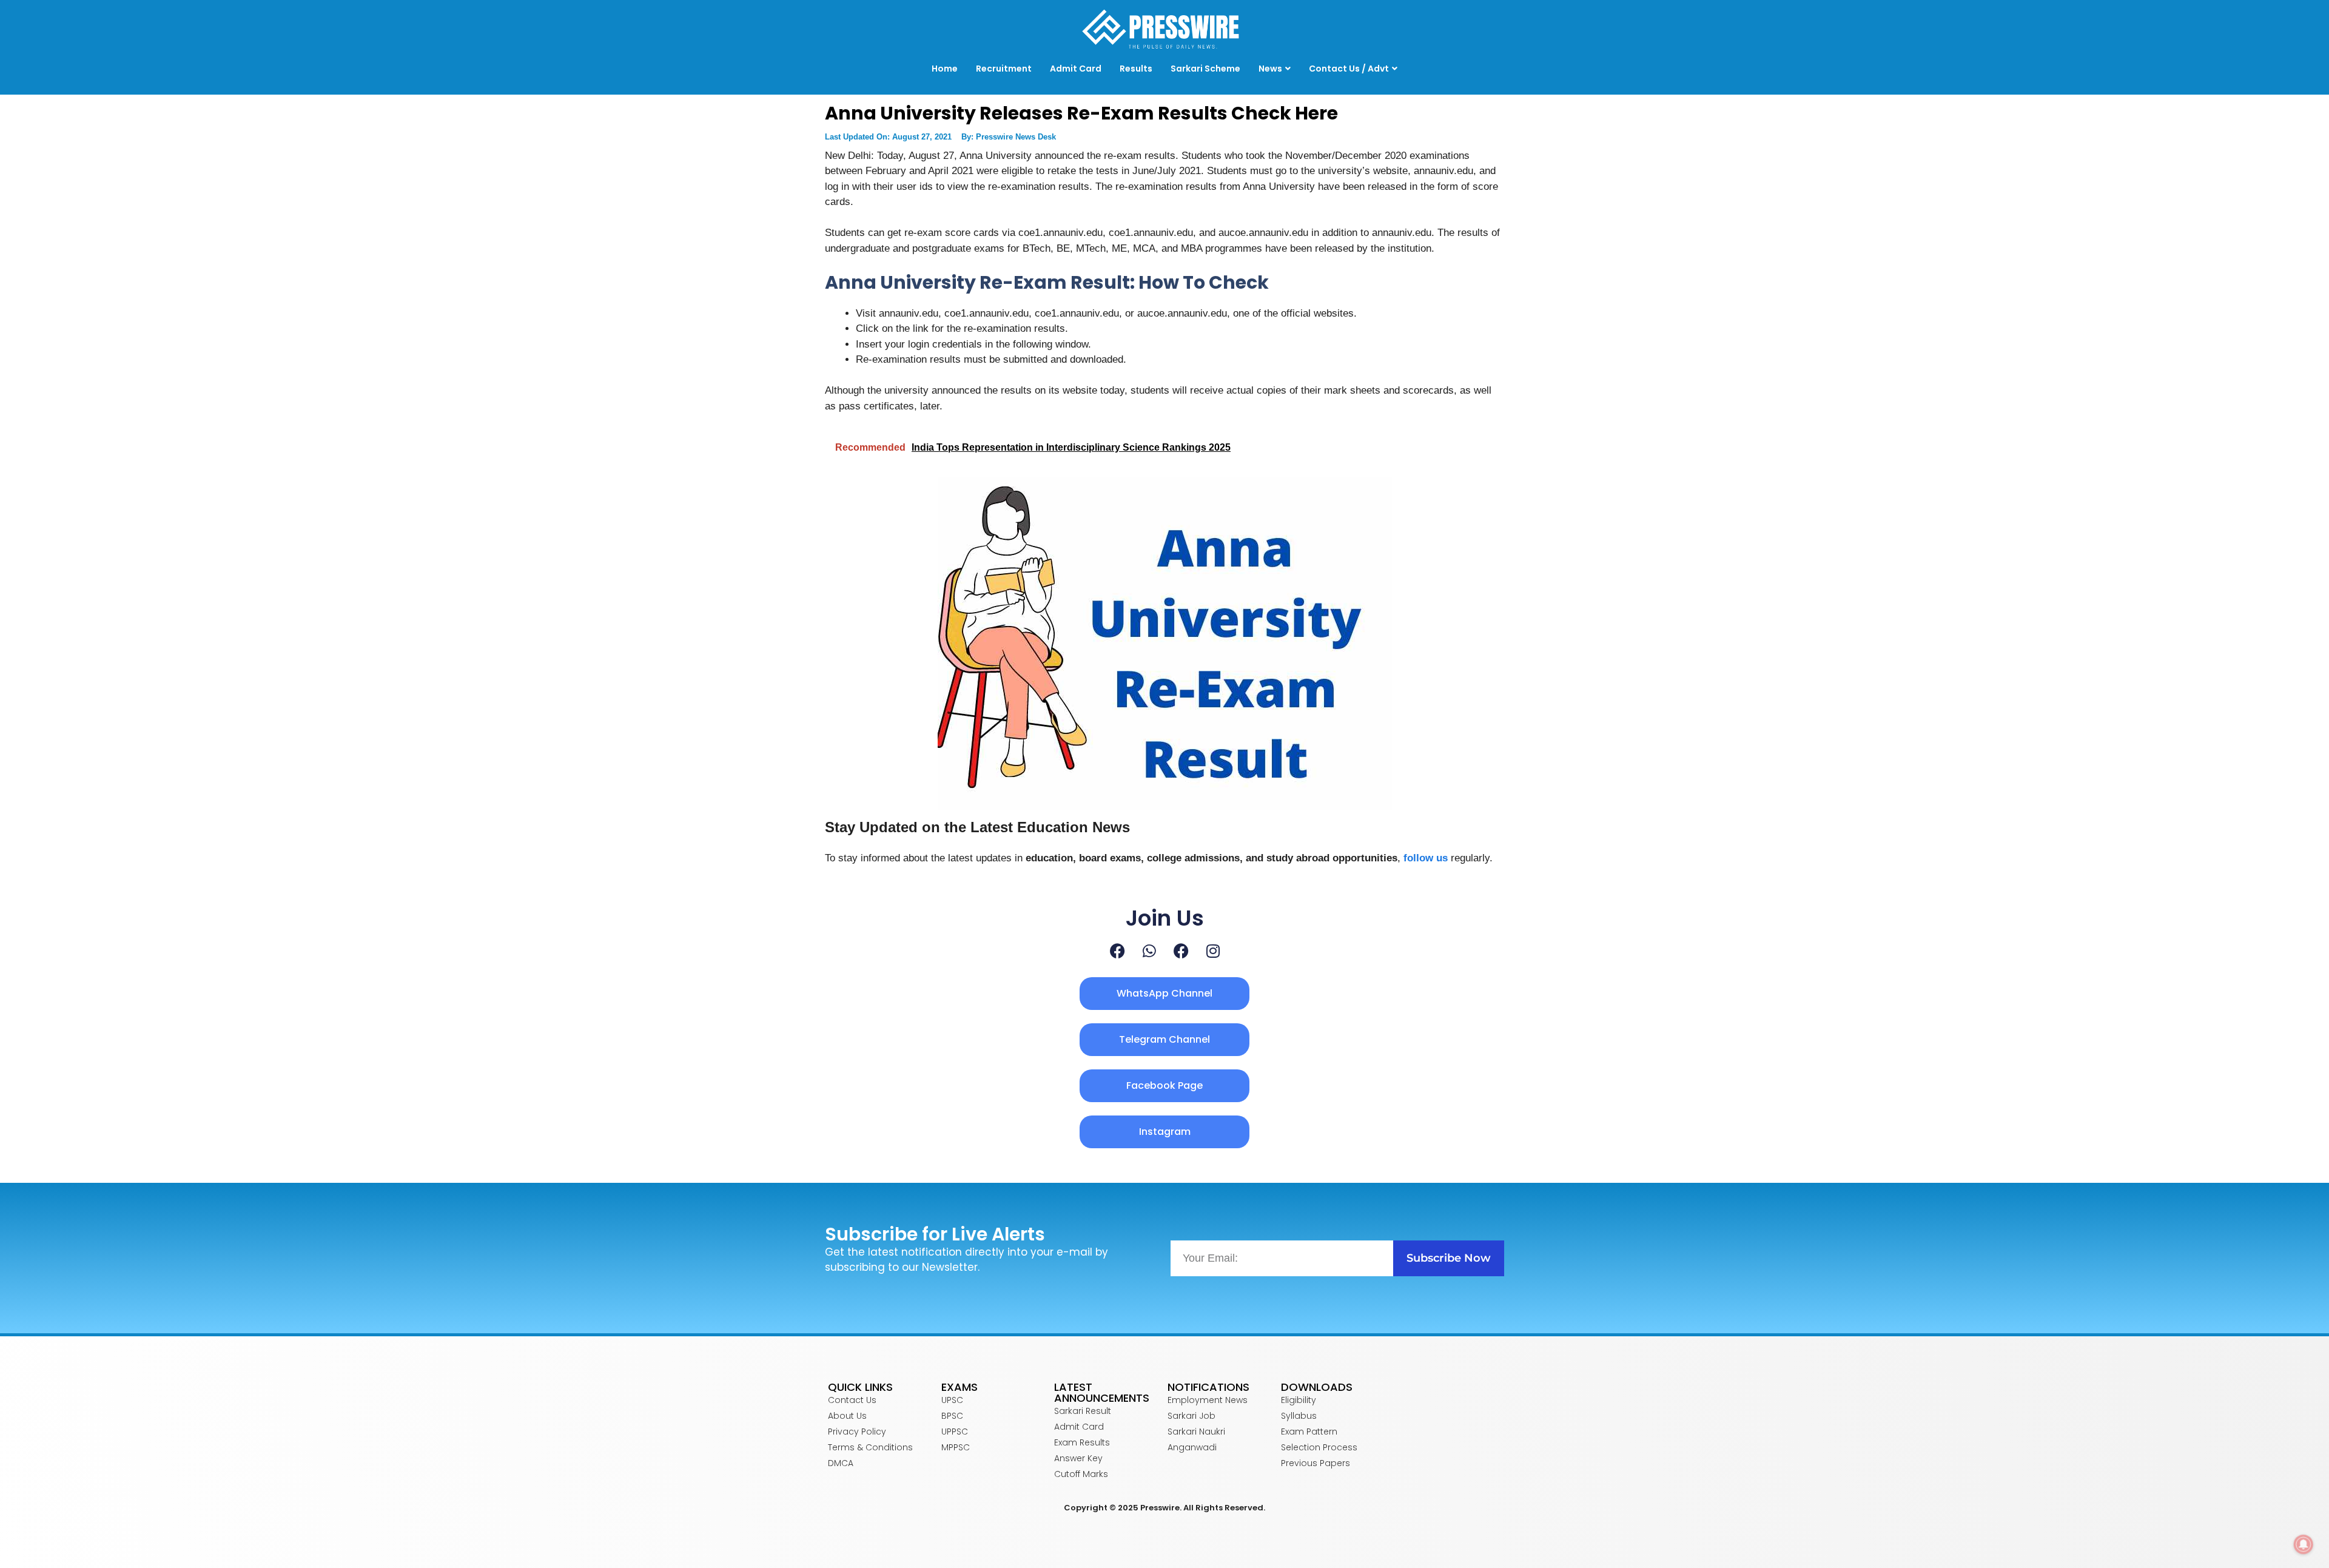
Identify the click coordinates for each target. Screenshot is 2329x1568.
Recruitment (1004, 69)
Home (945, 69)
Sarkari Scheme (1205, 69)
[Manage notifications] (2304, 1544)
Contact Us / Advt (1349, 69)
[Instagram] (1213, 951)
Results (1136, 69)
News (1270, 69)
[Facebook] (1117, 951)
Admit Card (1076, 69)
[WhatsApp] (1149, 951)
